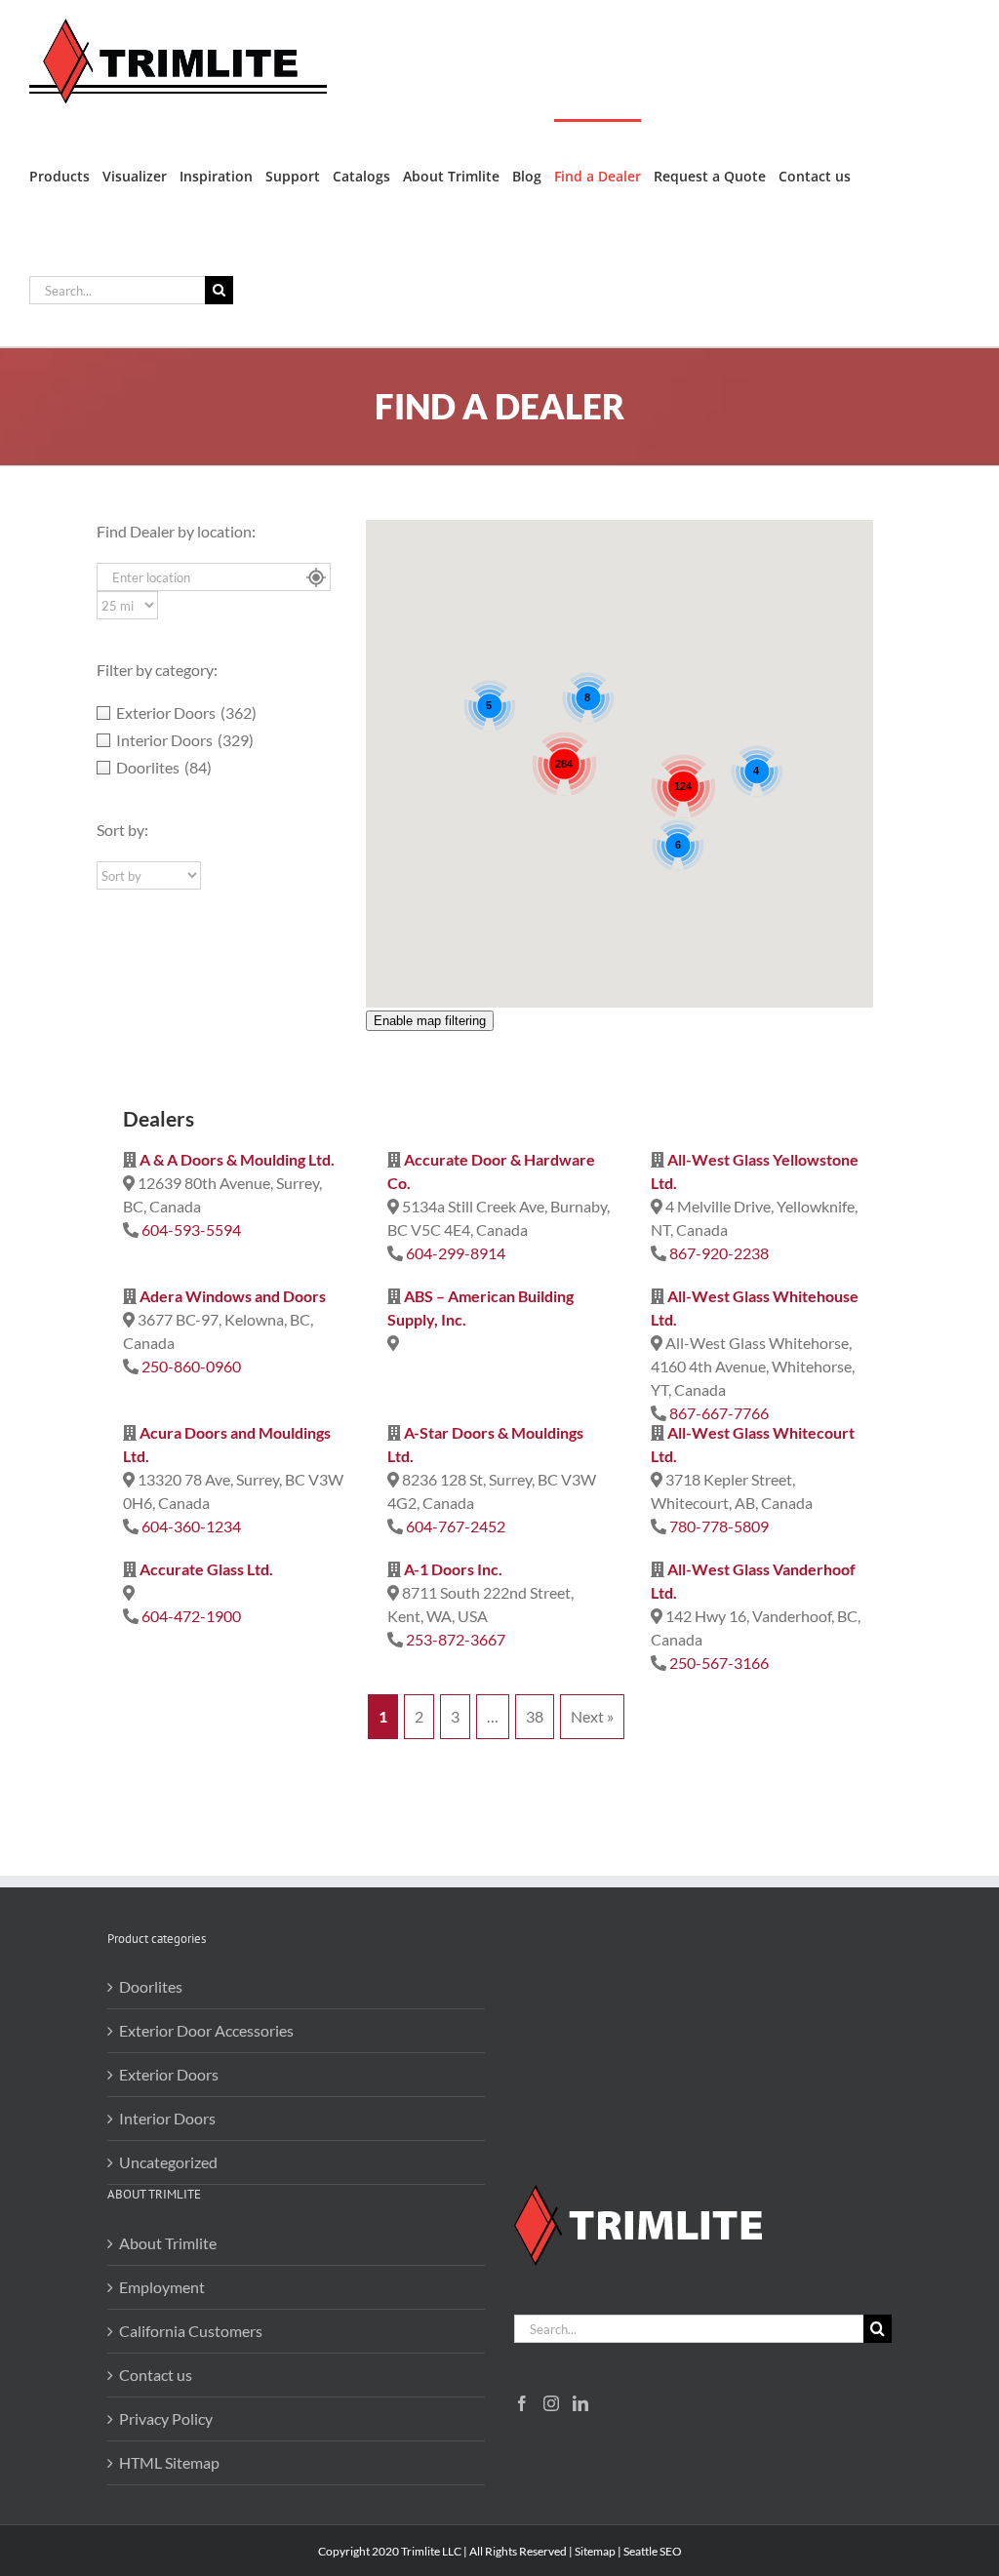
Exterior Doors (169, 2074)
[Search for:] (117, 288)
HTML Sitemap (169, 2462)
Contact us (156, 2375)
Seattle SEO (653, 2551)
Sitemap (595, 2551)
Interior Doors (167, 2118)
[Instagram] (551, 2403)
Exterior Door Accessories (206, 2030)
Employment (162, 2287)
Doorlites (151, 1986)
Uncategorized (168, 2162)
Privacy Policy (166, 2418)
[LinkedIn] (580, 2403)
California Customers (191, 2331)
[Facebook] (522, 2403)
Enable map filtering (430, 1021)
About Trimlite (168, 2243)
